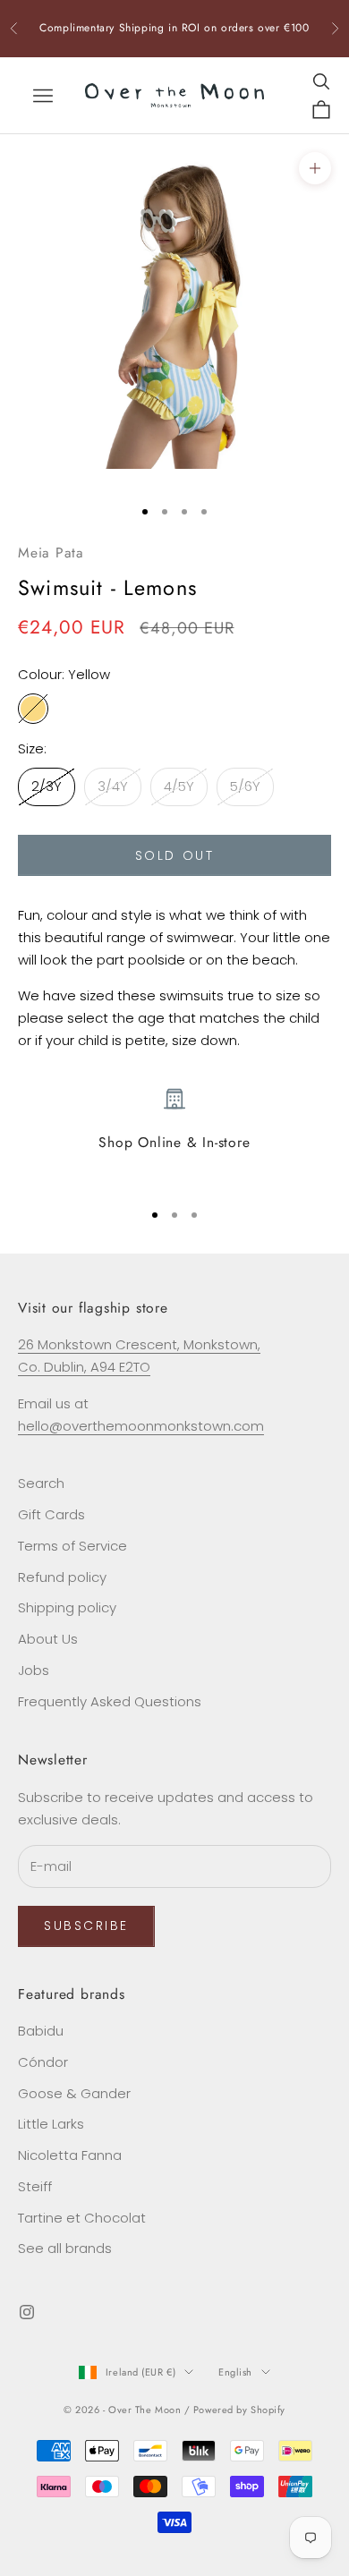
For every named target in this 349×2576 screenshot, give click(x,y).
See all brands (65, 2248)
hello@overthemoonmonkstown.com (141, 1426)
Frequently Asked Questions (110, 1701)
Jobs (34, 1670)
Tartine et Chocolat (82, 2218)
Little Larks (51, 2124)
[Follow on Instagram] (27, 2312)
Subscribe (86, 1926)
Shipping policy (67, 1607)
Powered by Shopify (239, 2410)
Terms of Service (72, 1546)
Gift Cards (51, 1514)
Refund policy (62, 1577)
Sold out (174, 855)
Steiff (35, 2186)
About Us (48, 1639)
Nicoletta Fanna (70, 2155)
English (235, 2372)
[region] (174, 1136)
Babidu (41, 2031)
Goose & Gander (74, 2093)
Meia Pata (51, 553)
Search (41, 1483)
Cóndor (43, 2062)
